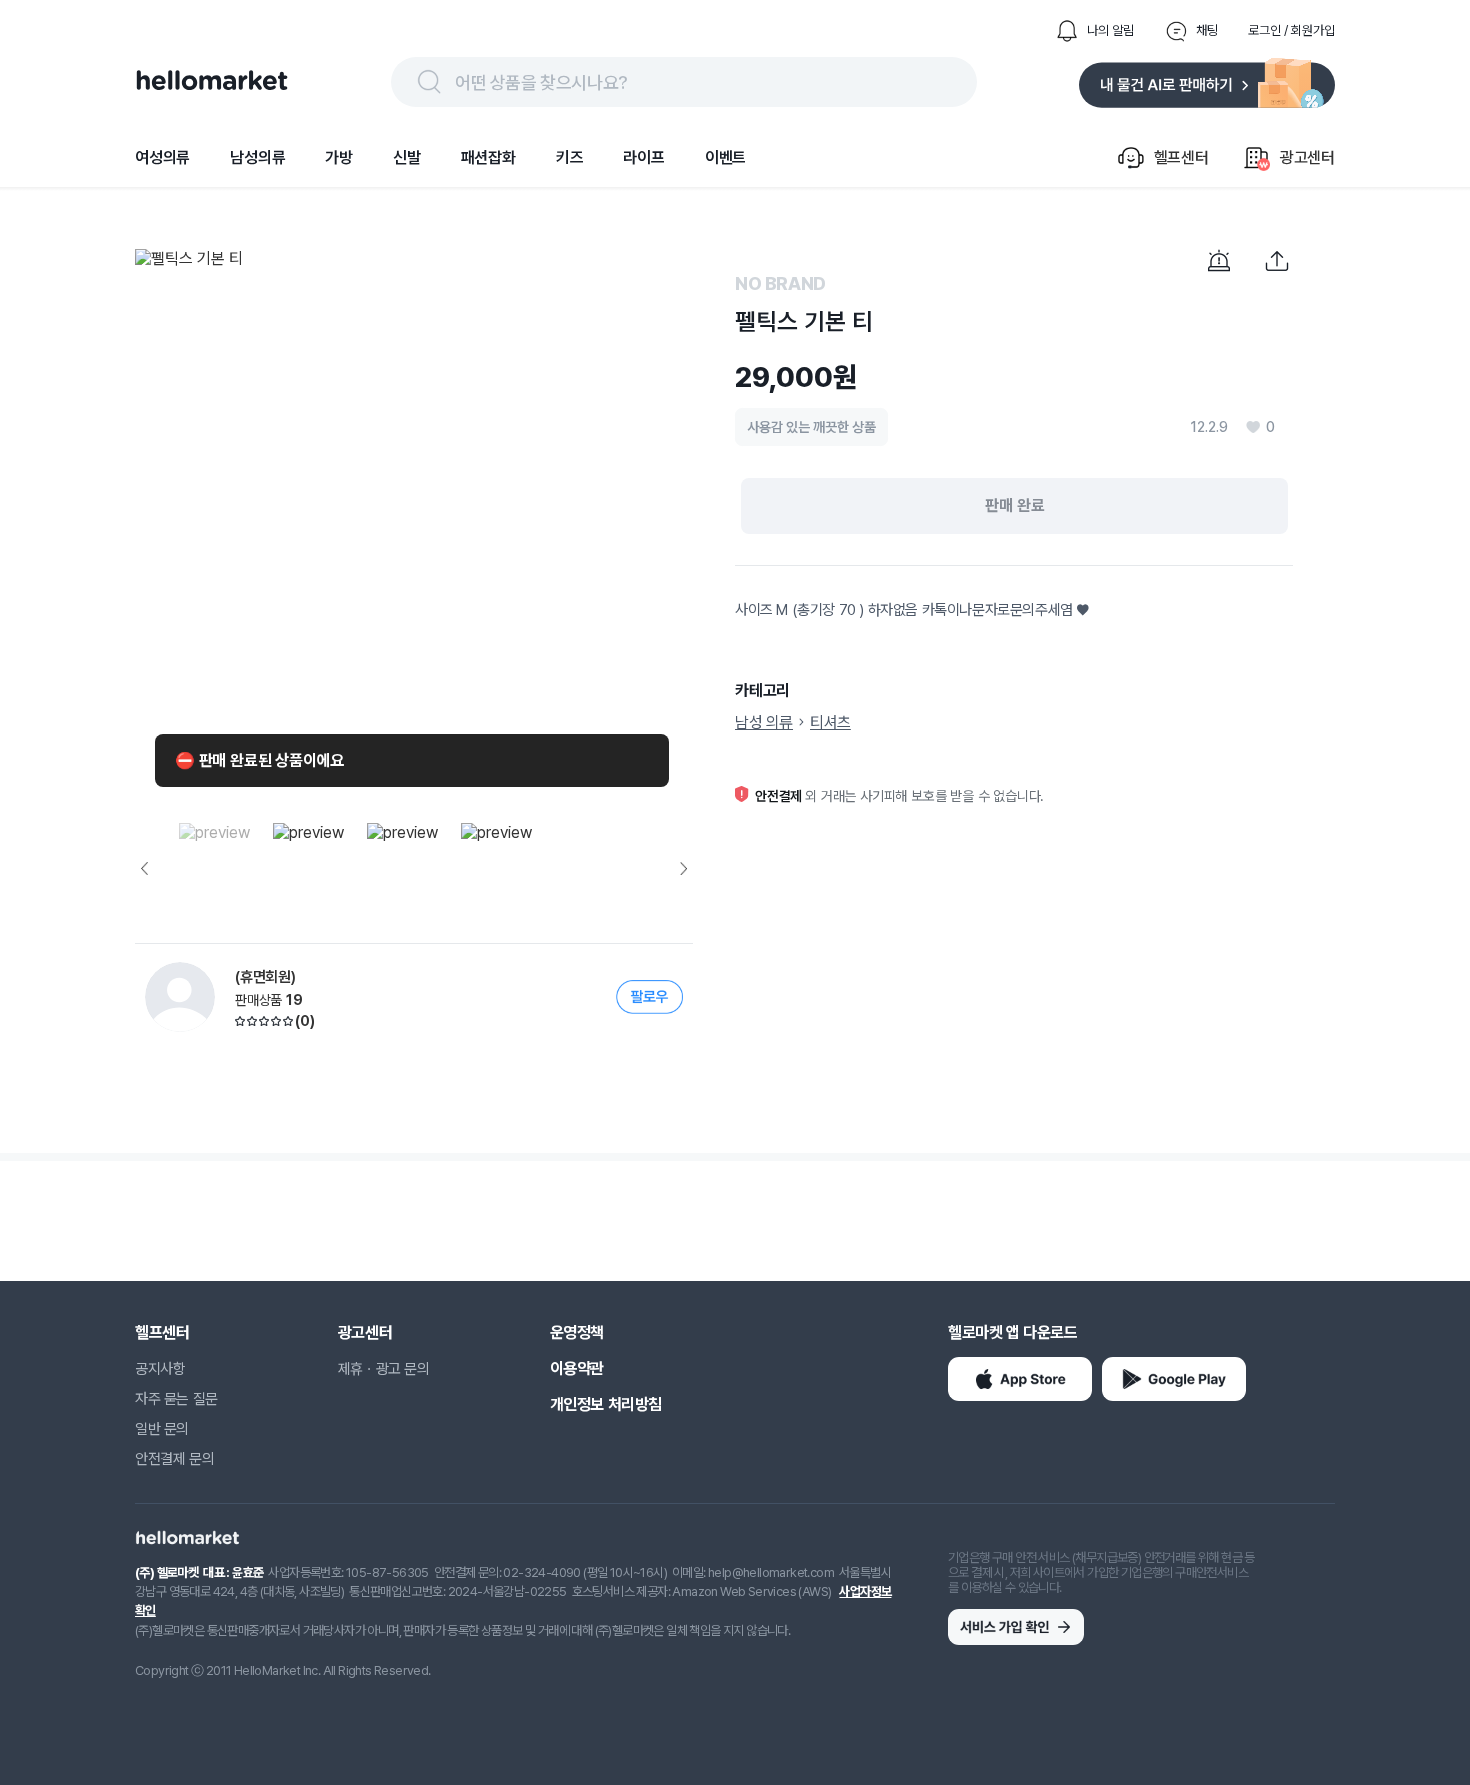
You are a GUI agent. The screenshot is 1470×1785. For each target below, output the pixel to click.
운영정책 (577, 1332)
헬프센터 (162, 1332)
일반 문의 (162, 1429)
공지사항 (160, 1369)
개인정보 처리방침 (606, 1404)
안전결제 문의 (174, 1459)
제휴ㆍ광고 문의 (384, 1369)
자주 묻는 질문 (176, 1399)
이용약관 (577, 1368)
